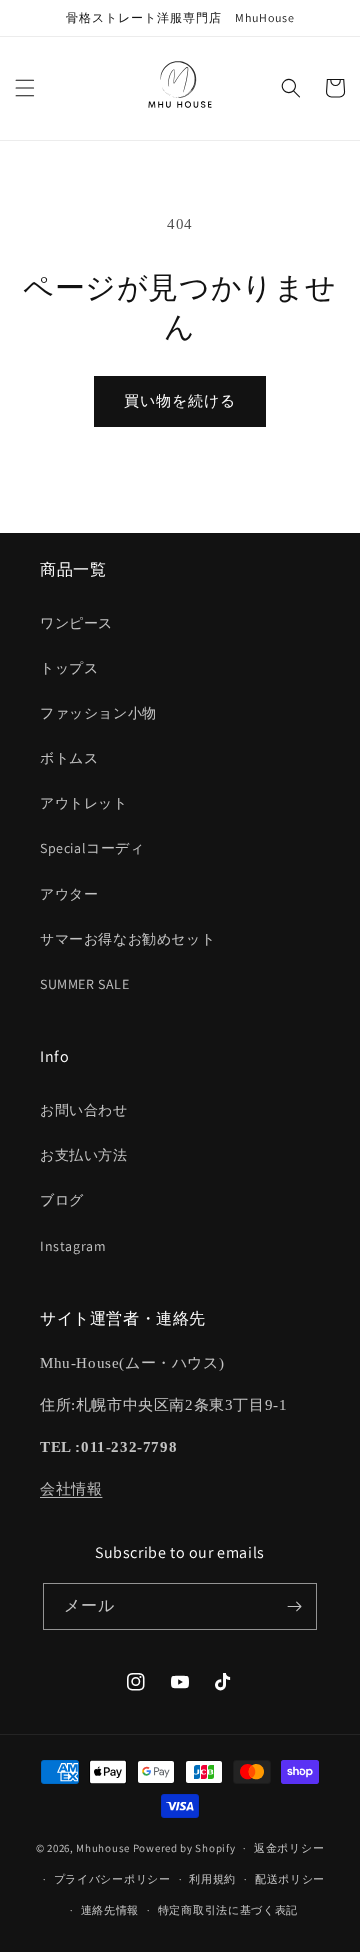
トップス (69, 668)
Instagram (73, 1246)
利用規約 (212, 1879)
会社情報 (71, 1489)
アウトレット (84, 803)
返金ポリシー (289, 1848)
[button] (25, 88)
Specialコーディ (92, 848)
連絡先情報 (110, 1910)
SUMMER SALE (85, 984)
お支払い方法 (84, 1155)
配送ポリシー (290, 1879)
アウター (69, 894)
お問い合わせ (84, 1110)
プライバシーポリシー (112, 1879)
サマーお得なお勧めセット (127, 939)
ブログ (62, 1200)
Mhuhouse (103, 1848)
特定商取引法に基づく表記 (228, 1910)
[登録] (294, 1606)
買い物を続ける (180, 400)
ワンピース (76, 623)
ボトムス (69, 758)
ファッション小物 (98, 713)
